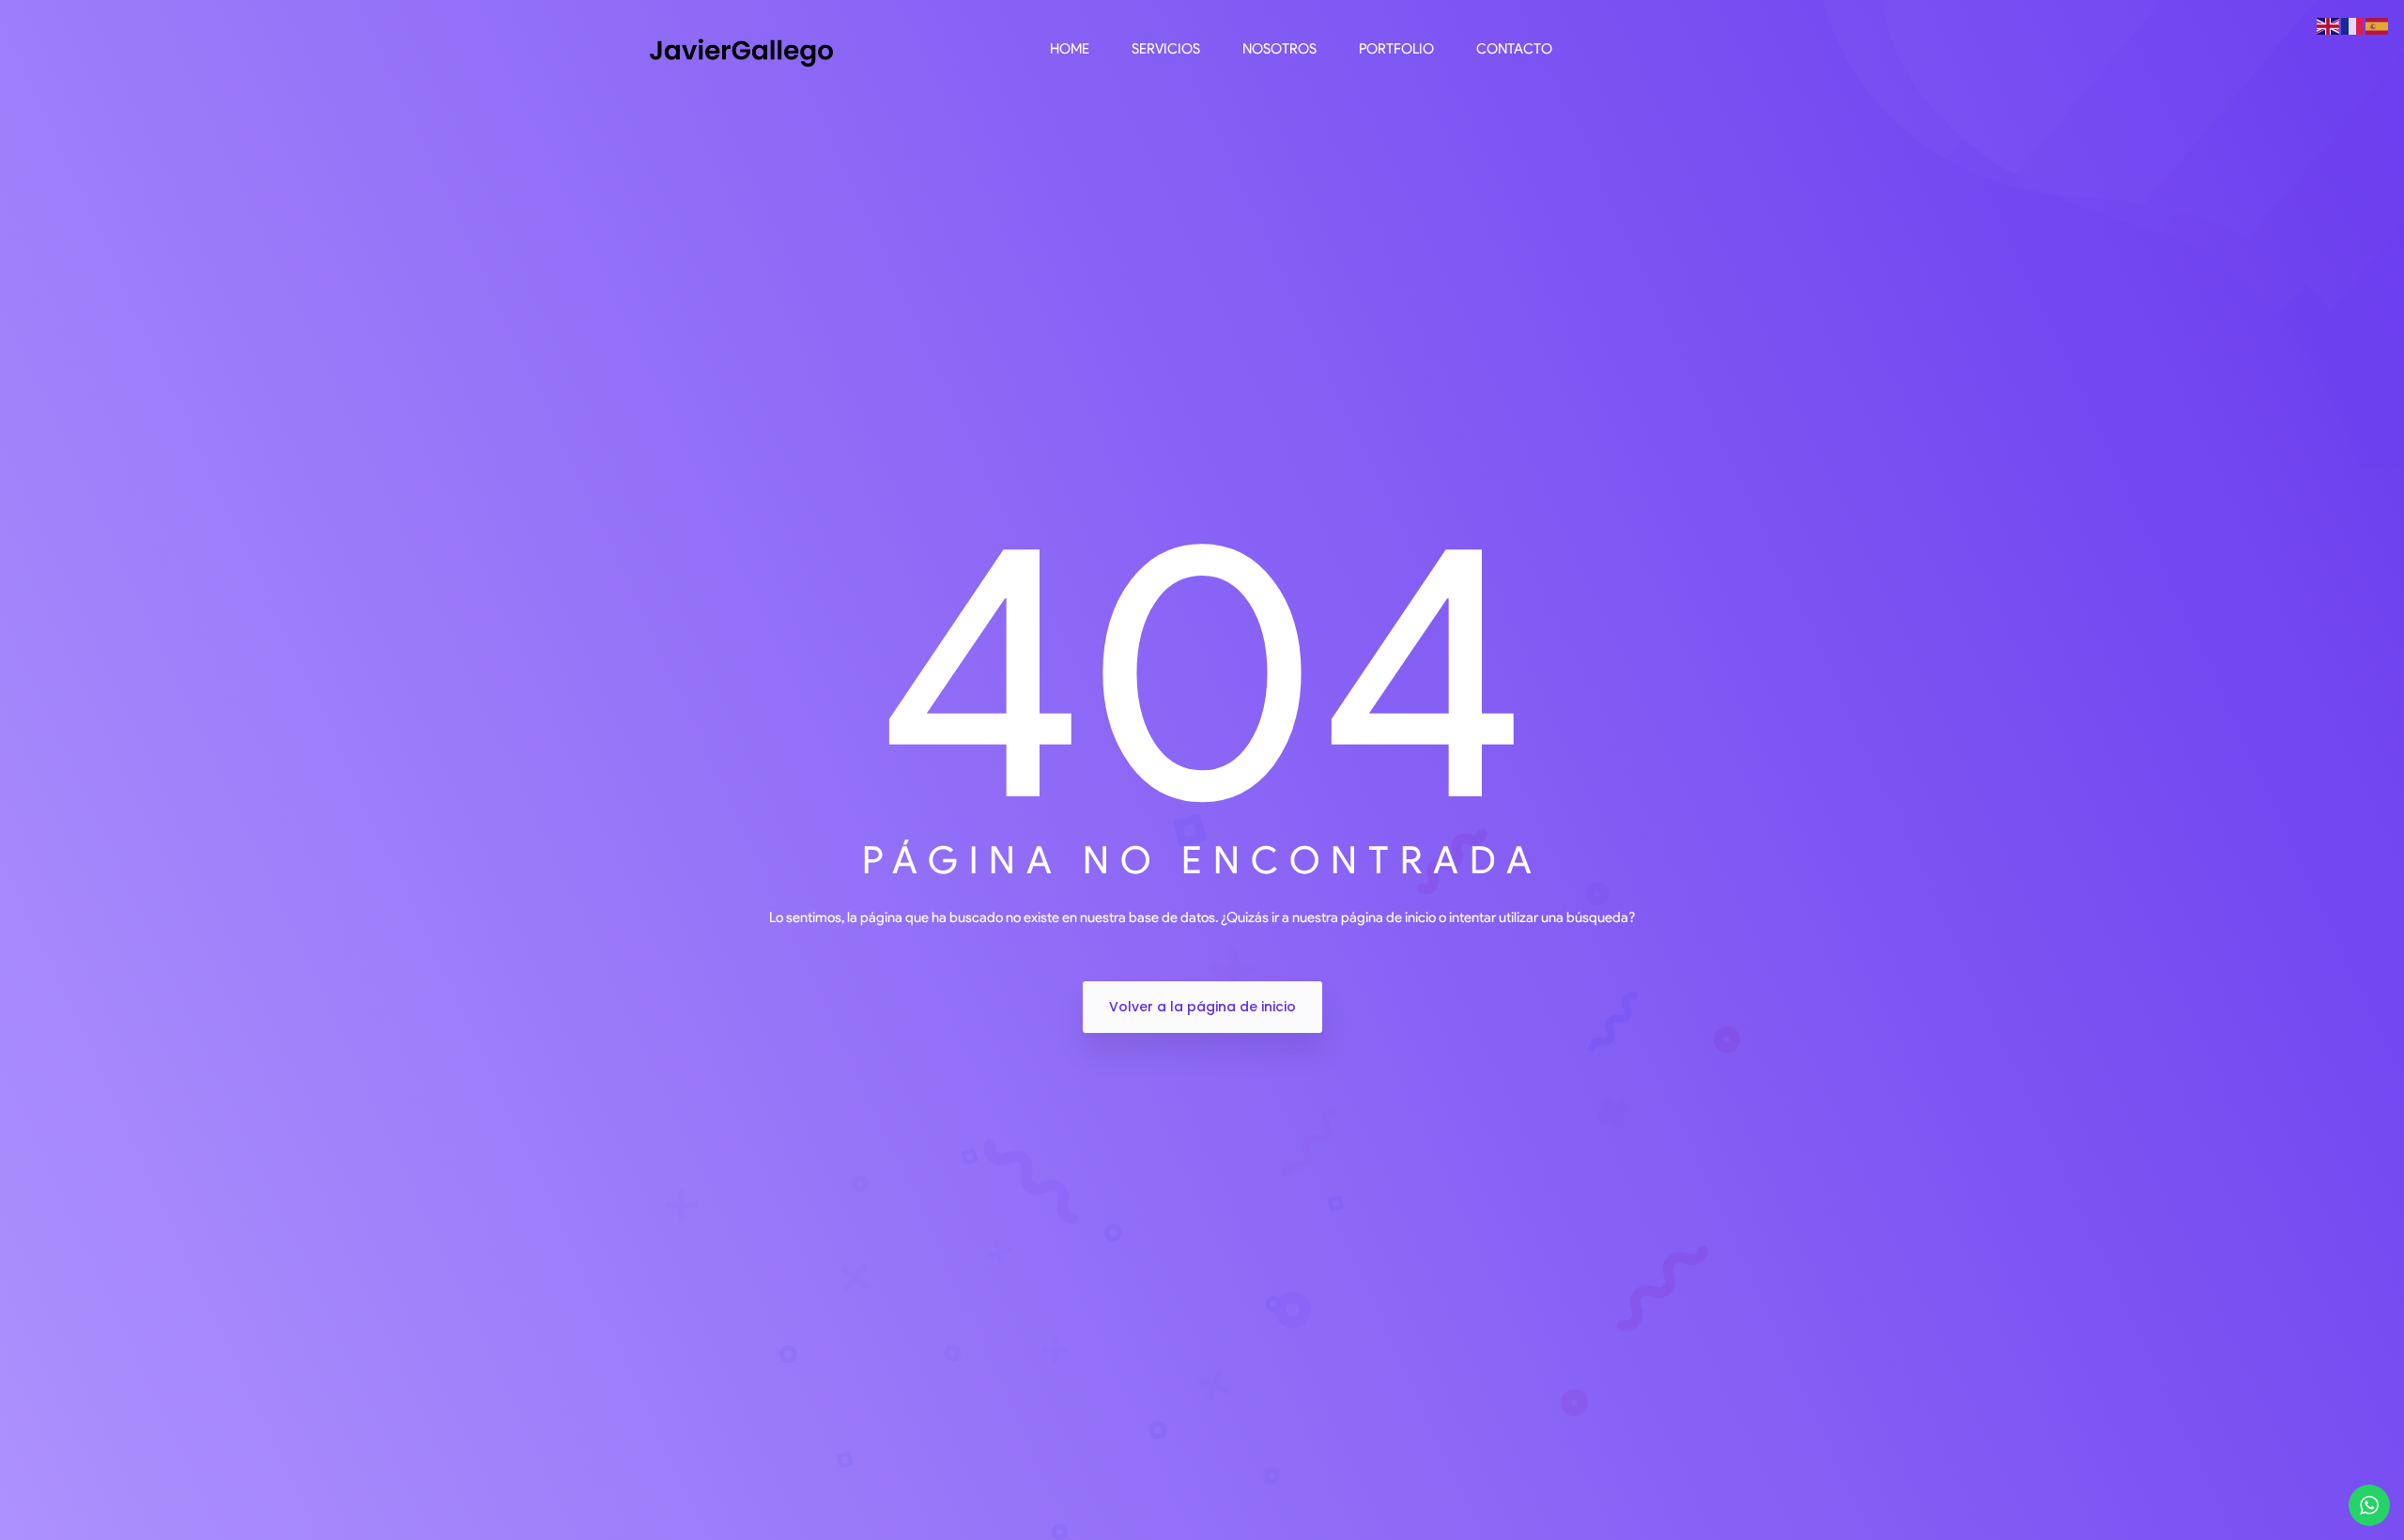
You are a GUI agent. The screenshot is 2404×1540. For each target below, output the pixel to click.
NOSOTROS (1279, 49)
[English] (2329, 25)
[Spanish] (2378, 25)
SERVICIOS (1166, 49)
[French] (2353, 25)
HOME (1070, 49)
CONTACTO (1514, 49)
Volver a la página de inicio (1202, 1007)
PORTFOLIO (1396, 49)
